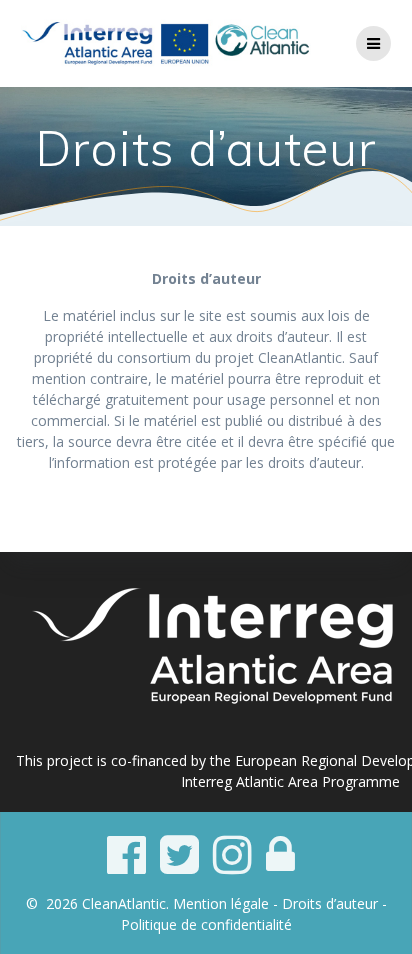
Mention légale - (227, 903)
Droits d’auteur (330, 903)
